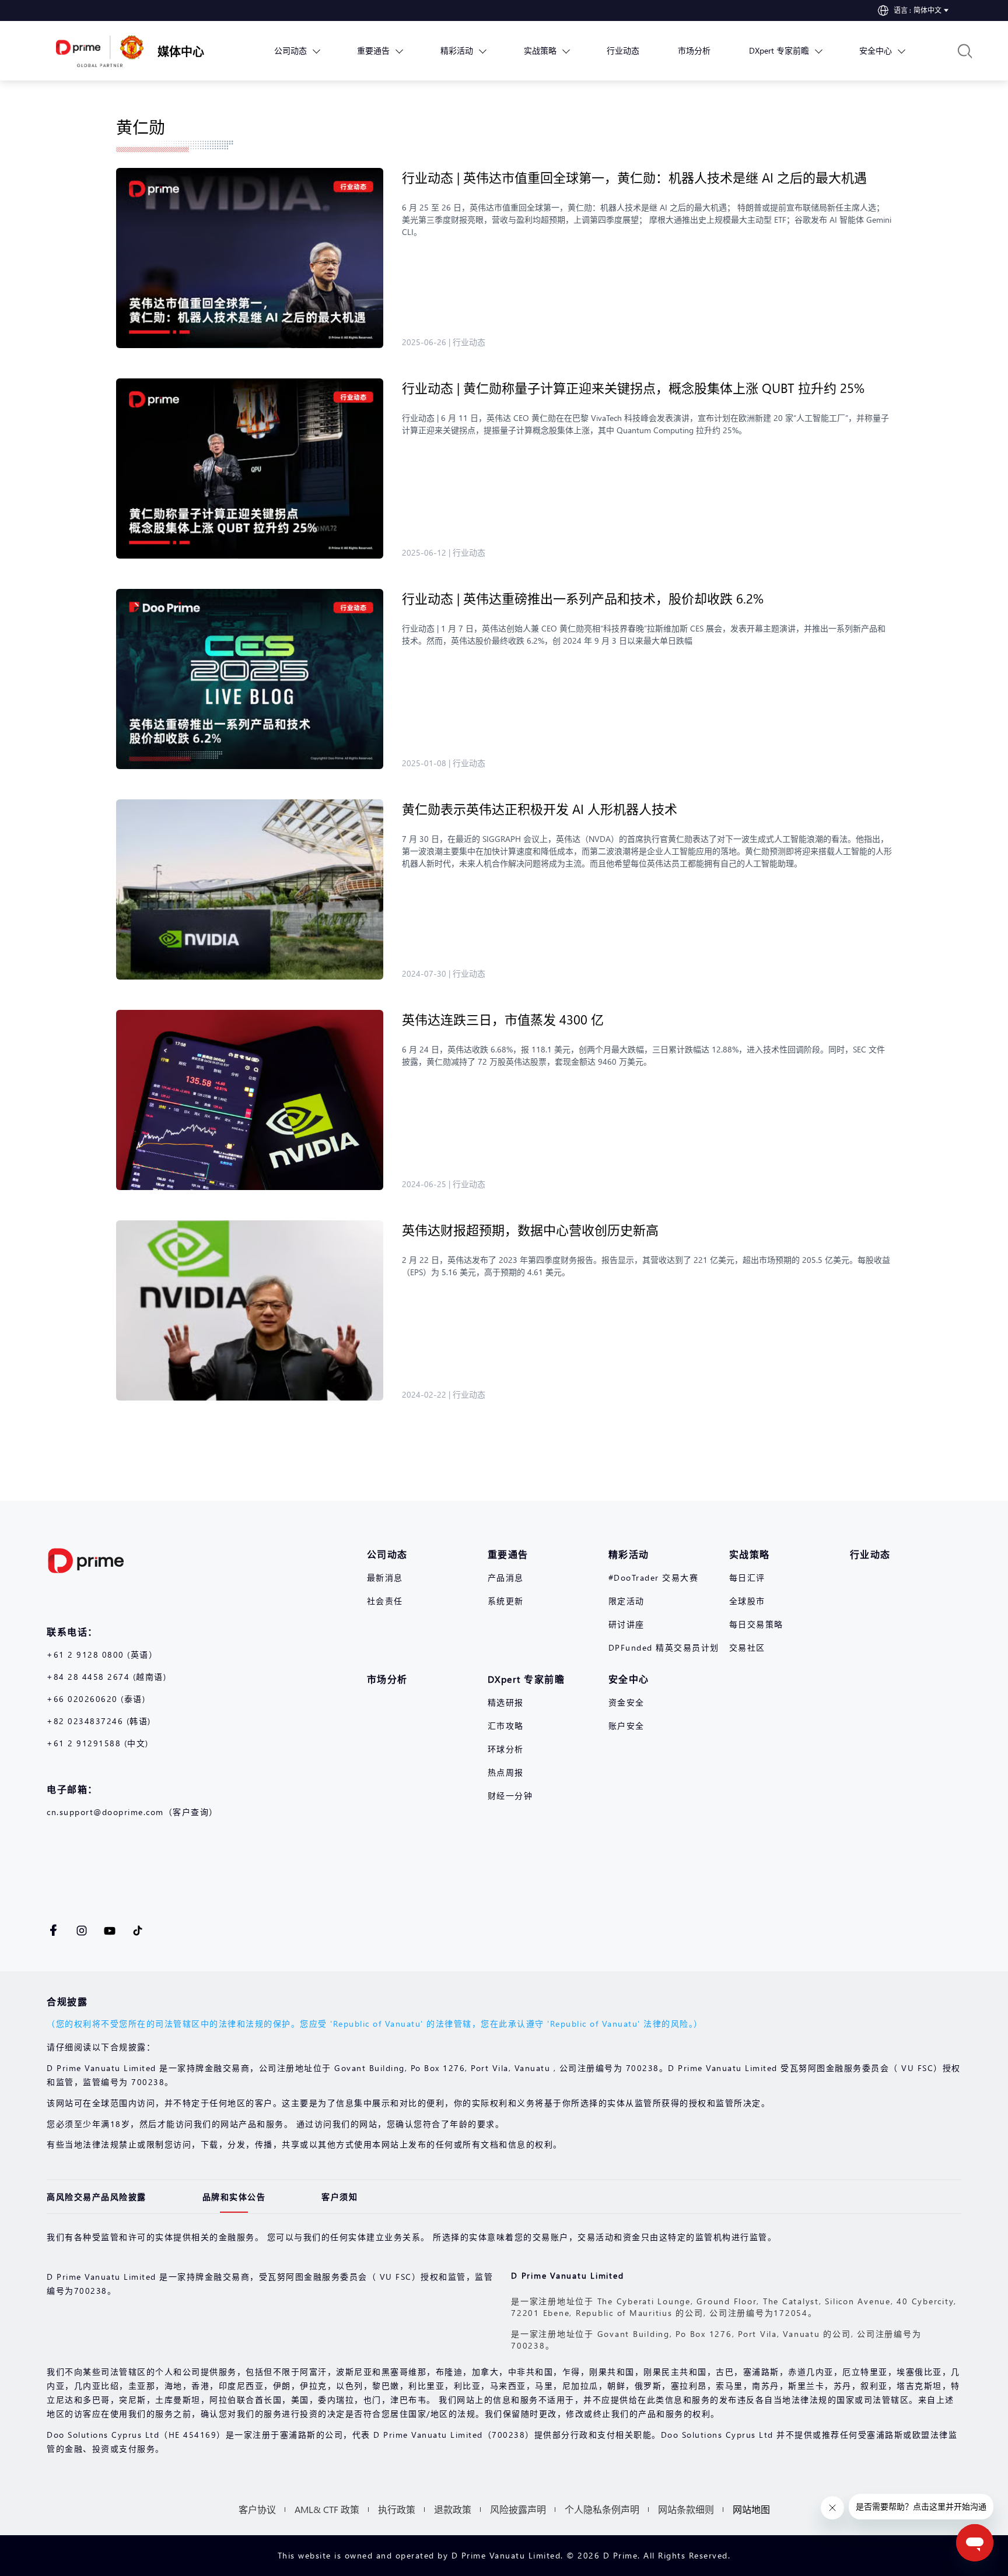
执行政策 (397, 2509)
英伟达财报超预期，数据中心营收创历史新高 (532, 1230)
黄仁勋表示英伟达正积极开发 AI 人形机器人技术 (541, 809)
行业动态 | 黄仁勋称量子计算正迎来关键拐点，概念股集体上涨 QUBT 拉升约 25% (633, 388)
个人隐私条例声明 (602, 2509)
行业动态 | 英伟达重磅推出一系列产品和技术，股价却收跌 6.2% (584, 598)
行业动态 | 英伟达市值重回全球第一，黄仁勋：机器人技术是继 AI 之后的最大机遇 (634, 177)
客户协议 (257, 2509)
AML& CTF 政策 (327, 2509)
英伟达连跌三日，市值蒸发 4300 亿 (505, 1019)
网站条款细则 (686, 2509)
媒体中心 (181, 51)
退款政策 (453, 2509)
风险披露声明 (518, 2509)
